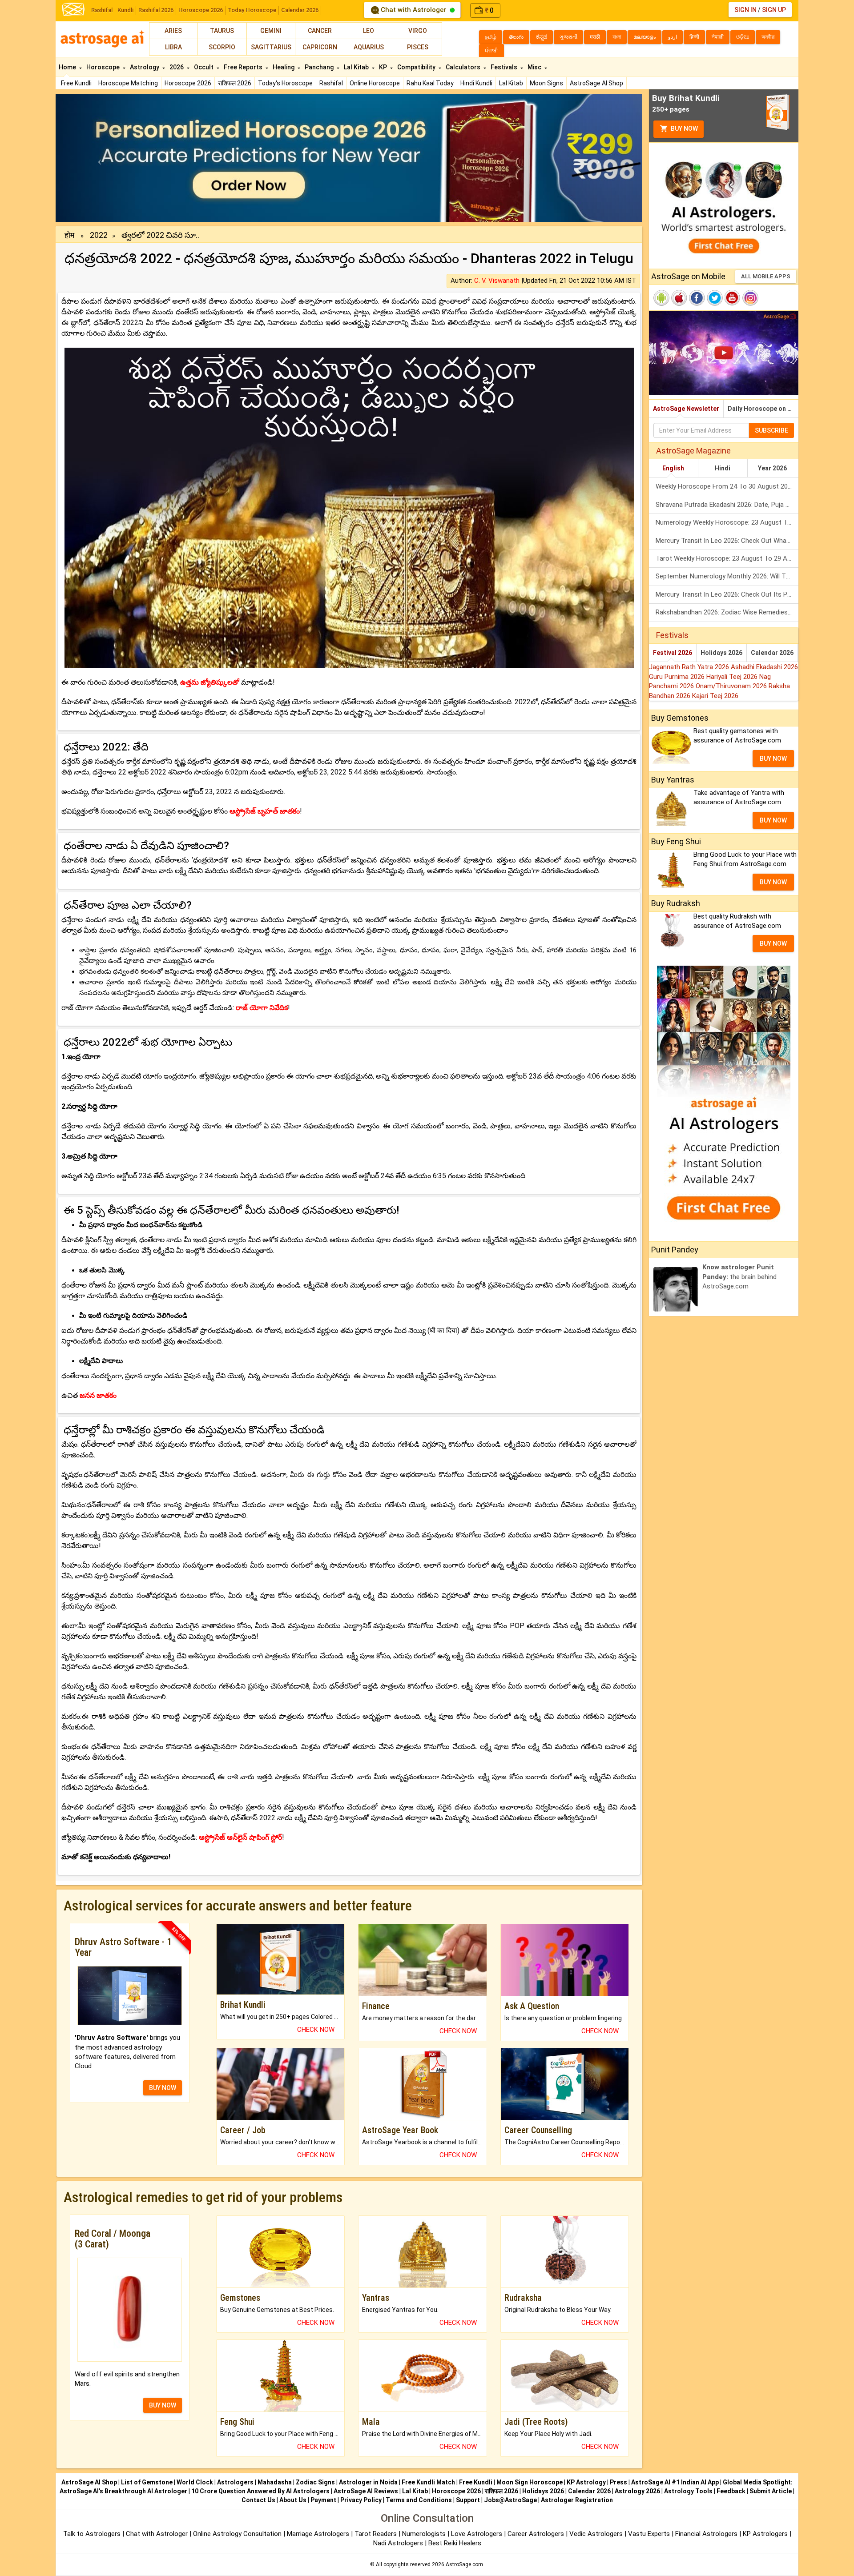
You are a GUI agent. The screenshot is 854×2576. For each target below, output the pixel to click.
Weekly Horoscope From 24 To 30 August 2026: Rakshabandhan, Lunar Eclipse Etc (727, 486)
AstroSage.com (464, 2564)
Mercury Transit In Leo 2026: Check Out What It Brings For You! (727, 541)
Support (468, 2500)
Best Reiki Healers (455, 2543)
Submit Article (771, 2491)
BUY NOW (163, 2088)
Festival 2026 (673, 653)
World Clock (195, 2482)
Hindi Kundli (476, 83)
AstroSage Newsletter (686, 409)
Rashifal (102, 10)
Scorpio (222, 47)
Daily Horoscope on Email (763, 409)
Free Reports (244, 67)
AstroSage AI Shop (596, 83)
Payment (323, 2500)
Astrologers (235, 2482)
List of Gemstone (147, 2482)
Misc (535, 67)
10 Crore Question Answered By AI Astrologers (260, 2491)
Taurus (222, 31)
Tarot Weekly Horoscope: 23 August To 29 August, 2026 (727, 558)
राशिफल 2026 (235, 83)
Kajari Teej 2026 (715, 696)
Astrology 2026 (637, 2491)
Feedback (731, 2491)
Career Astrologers (536, 2534)
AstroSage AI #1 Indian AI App (675, 2482)
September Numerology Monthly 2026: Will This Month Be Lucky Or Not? (727, 576)
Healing (284, 67)
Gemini (271, 31)
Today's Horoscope (285, 83)
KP (384, 67)
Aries (173, 31)
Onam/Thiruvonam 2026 (732, 686)
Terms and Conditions (419, 2500)
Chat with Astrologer (413, 10)
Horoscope (104, 67)
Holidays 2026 (721, 653)
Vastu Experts (649, 2534)
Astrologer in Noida (368, 2482)
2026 (177, 67)
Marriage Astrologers (319, 2534)
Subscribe (771, 430)
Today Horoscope (252, 10)
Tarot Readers (377, 2534)
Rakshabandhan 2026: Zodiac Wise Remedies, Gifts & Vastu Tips (727, 612)
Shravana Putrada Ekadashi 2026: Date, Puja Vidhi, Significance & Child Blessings (727, 505)
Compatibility (417, 67)
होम (69, 235)
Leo (369, 31)
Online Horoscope (375, 83)
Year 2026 (772, 468)
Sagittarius (271, 47)
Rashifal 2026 (156, 10)
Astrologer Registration (577, 2500)
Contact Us (258, 2500)
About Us (293, 2500)
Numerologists (425, 2534)
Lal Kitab (511, 83)
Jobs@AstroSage (510, 2500)
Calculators (464, 67)
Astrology (145, 67)
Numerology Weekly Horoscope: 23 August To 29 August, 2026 (727, 522)
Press (618, 2482)
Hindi (723, 468)
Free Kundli (76, 83)
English (673, 468)
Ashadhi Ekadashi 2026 (764, 667)
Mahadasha (275, 2482)
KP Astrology (586, 2482)
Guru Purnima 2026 (678, 677)
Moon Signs (546, 83)
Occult (204, 67)
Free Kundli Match (428, 2482)
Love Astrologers (477, 2534)
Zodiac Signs (315, 2482)
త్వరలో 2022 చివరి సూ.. (160, 235)
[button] (100, 158)
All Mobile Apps (766, 276)
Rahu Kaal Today (430, 83)
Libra (173, 47)
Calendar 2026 (300, 10)
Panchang (320, 67)
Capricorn (320, 47)
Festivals (505, 67)
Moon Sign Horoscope (530, 2482)
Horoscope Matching (128, 83)
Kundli (125, 10)
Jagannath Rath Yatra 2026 (690, 667)
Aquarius (369, 47)
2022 (99, 235)
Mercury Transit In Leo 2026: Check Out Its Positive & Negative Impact (727, 594)
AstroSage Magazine (693, 451)
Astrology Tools (688, 2491)
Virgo (418, 31)
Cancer (320, 31)
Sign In (745, 10)
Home (68, 67)
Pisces (418, 47)
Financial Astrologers (706, 2534)
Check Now (316, 2030)
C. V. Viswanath (497, 281)
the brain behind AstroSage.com (739, 1277)
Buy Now (684, 128)
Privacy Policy (361, 2500)
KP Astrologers (766, 2534)
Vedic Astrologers (596, 2534)
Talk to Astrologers (92, 2534)
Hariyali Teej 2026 (733, 677)
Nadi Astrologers (398, 2543)
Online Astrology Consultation (238, 2534)
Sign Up (774, 10)
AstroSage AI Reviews (366, 2491)
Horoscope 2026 (201, 10)
